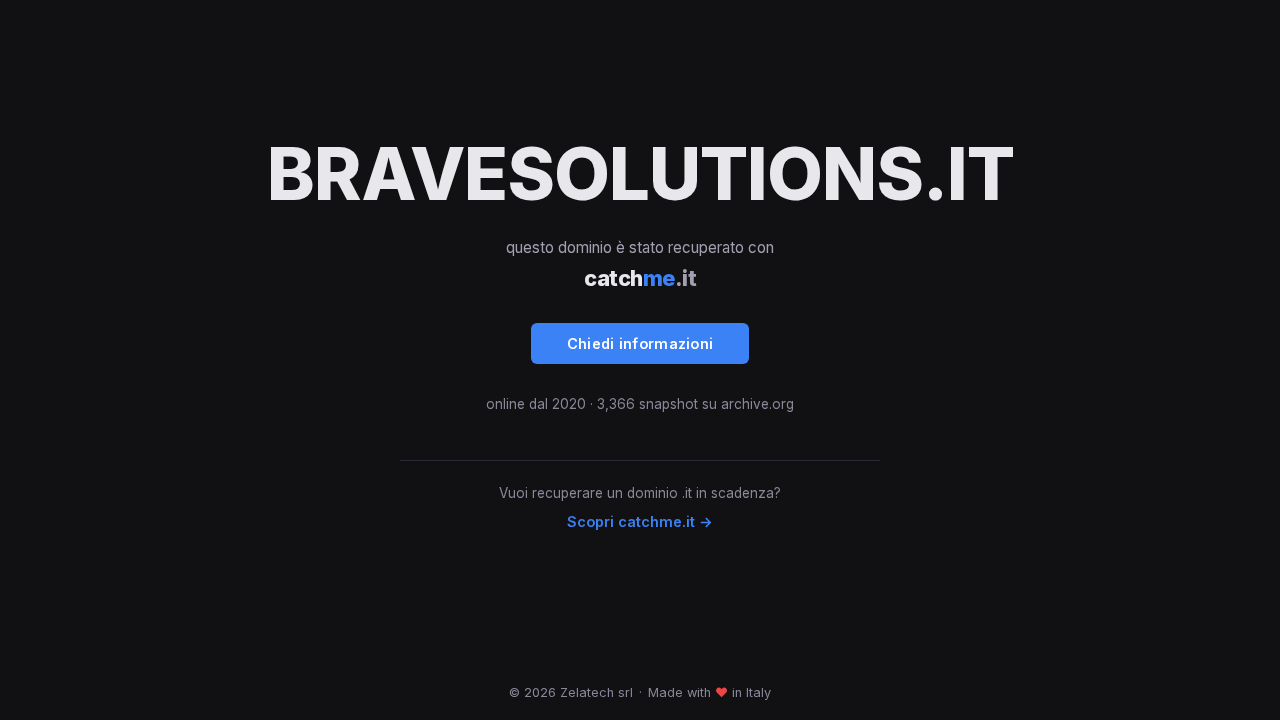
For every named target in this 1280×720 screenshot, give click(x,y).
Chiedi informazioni (640, 343)
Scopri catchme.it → (640, 521)
